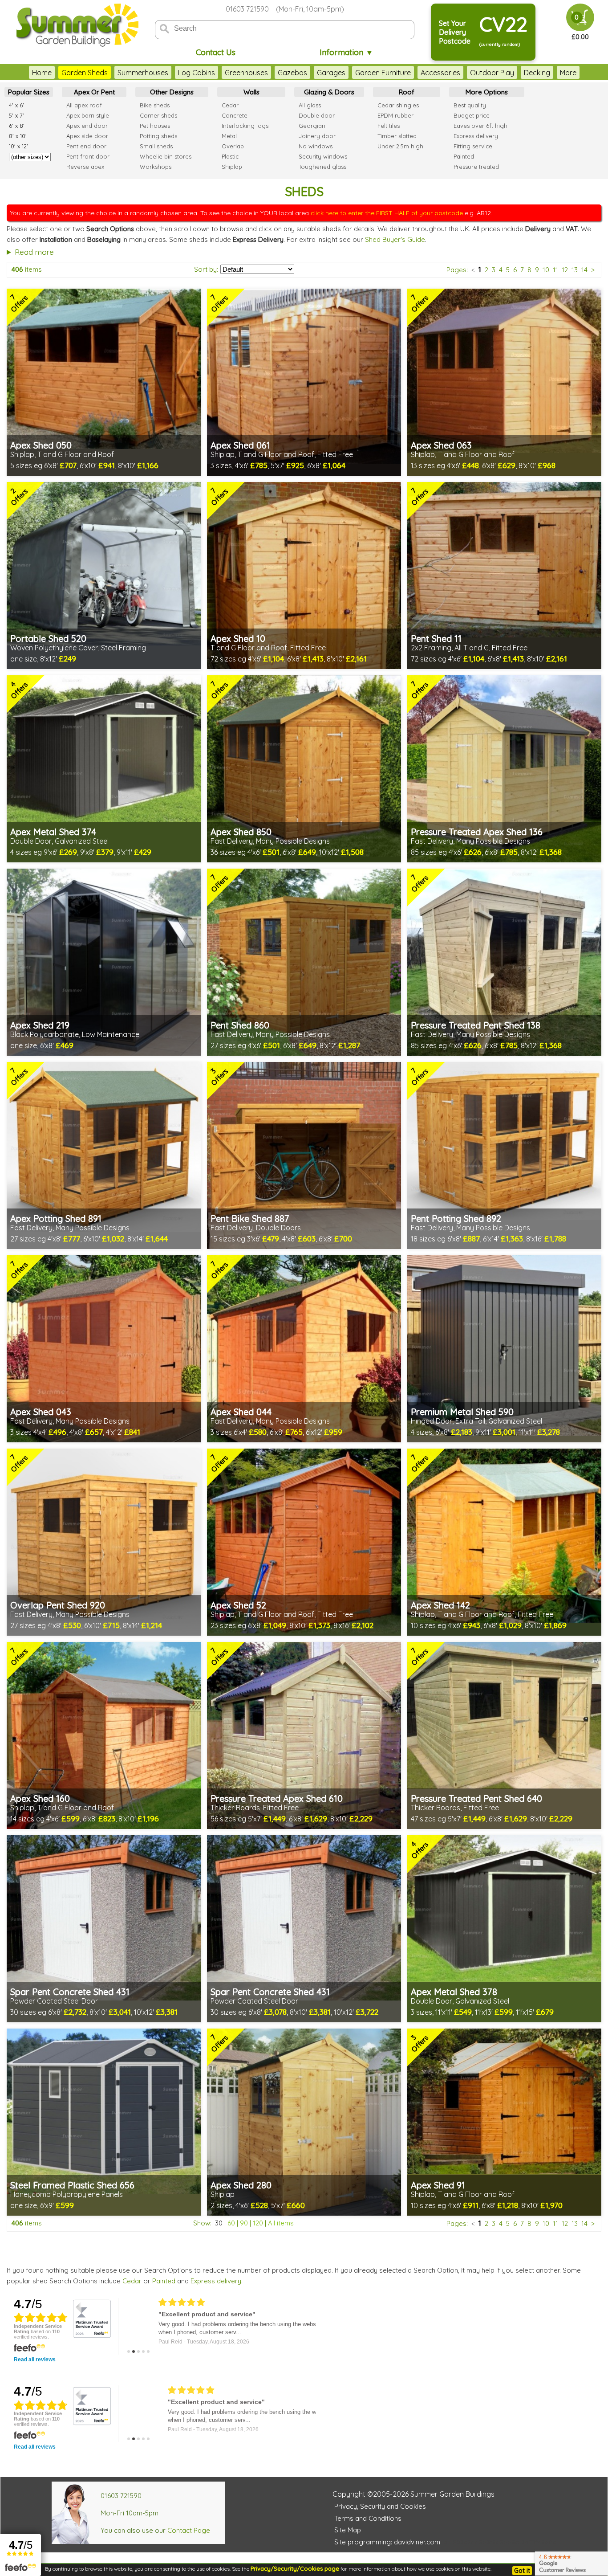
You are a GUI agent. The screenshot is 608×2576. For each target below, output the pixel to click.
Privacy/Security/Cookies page (295, 2568)
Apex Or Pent (94, 92)
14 (584, 270)
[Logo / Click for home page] (76, 25)
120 (258, 2223)
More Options (487, 92)
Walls (251, 92)
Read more (34, 252)
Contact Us (216, 52)
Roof (407, 92)
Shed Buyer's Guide (395, 239)
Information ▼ (347, 52)
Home (42, 73)
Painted (164, 2281)
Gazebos (292, 73)
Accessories (440, 73)
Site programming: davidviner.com (387, 2542)
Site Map (348, 2530)
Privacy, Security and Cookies (380, 2506)
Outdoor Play (492, 73)
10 (546, 270)
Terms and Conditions (368, 2518)
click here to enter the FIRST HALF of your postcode (387, 213)
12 (565, 270)
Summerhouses (143, 73)
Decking (537, 73)
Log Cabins (197, 73)
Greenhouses (246, 73)
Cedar (132, 2281)
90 (244, 2223)
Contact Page (189, 2530)
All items (281, 2223)
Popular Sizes (29, 92)
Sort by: (206, 269)
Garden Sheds (85, 73)
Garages (331, 73)
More (568, 73)
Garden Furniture (383, 73)
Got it (522, 2571)
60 (231, 2223)
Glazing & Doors (329, 92)
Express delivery (216, 2281)
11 (555, 270)
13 (575, 270)
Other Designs (172, 92)
